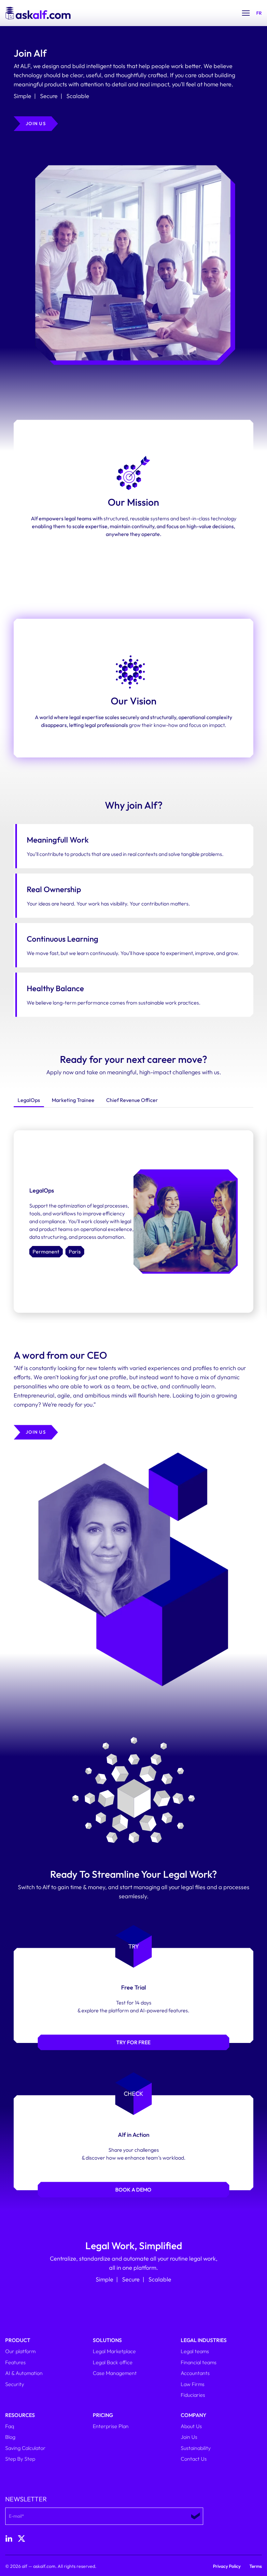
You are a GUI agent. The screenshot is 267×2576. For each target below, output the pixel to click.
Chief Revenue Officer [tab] (132, 1100)
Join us (36, 123)
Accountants (195, 2373)
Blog (10, 2437)
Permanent (46, 1252)
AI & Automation (24, 2373)
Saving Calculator (25, 2448)
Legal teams (195, 2351)
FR (259, 13)
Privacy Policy (227, 2566)
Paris (75, 1252)
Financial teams (199, 2362)
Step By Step (20, 2459)
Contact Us (194, 2459)
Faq (10, 2426)
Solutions (107, 2340)
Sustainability (196, 2448)
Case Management (115, 2373)
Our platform (20, 2351)
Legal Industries (204, 2340)
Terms (256, 2566)
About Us (191, 2426)
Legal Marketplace (114, 2351)
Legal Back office (113, 2362)
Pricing (103, 2415)
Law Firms (193, 2384)
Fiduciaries (193, 2395)
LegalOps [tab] (29, 1100)
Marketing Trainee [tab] (73, 1100)
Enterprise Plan (111, 2426)
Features (15, 2362)
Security (15, 2384)
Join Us (189, 2437)
